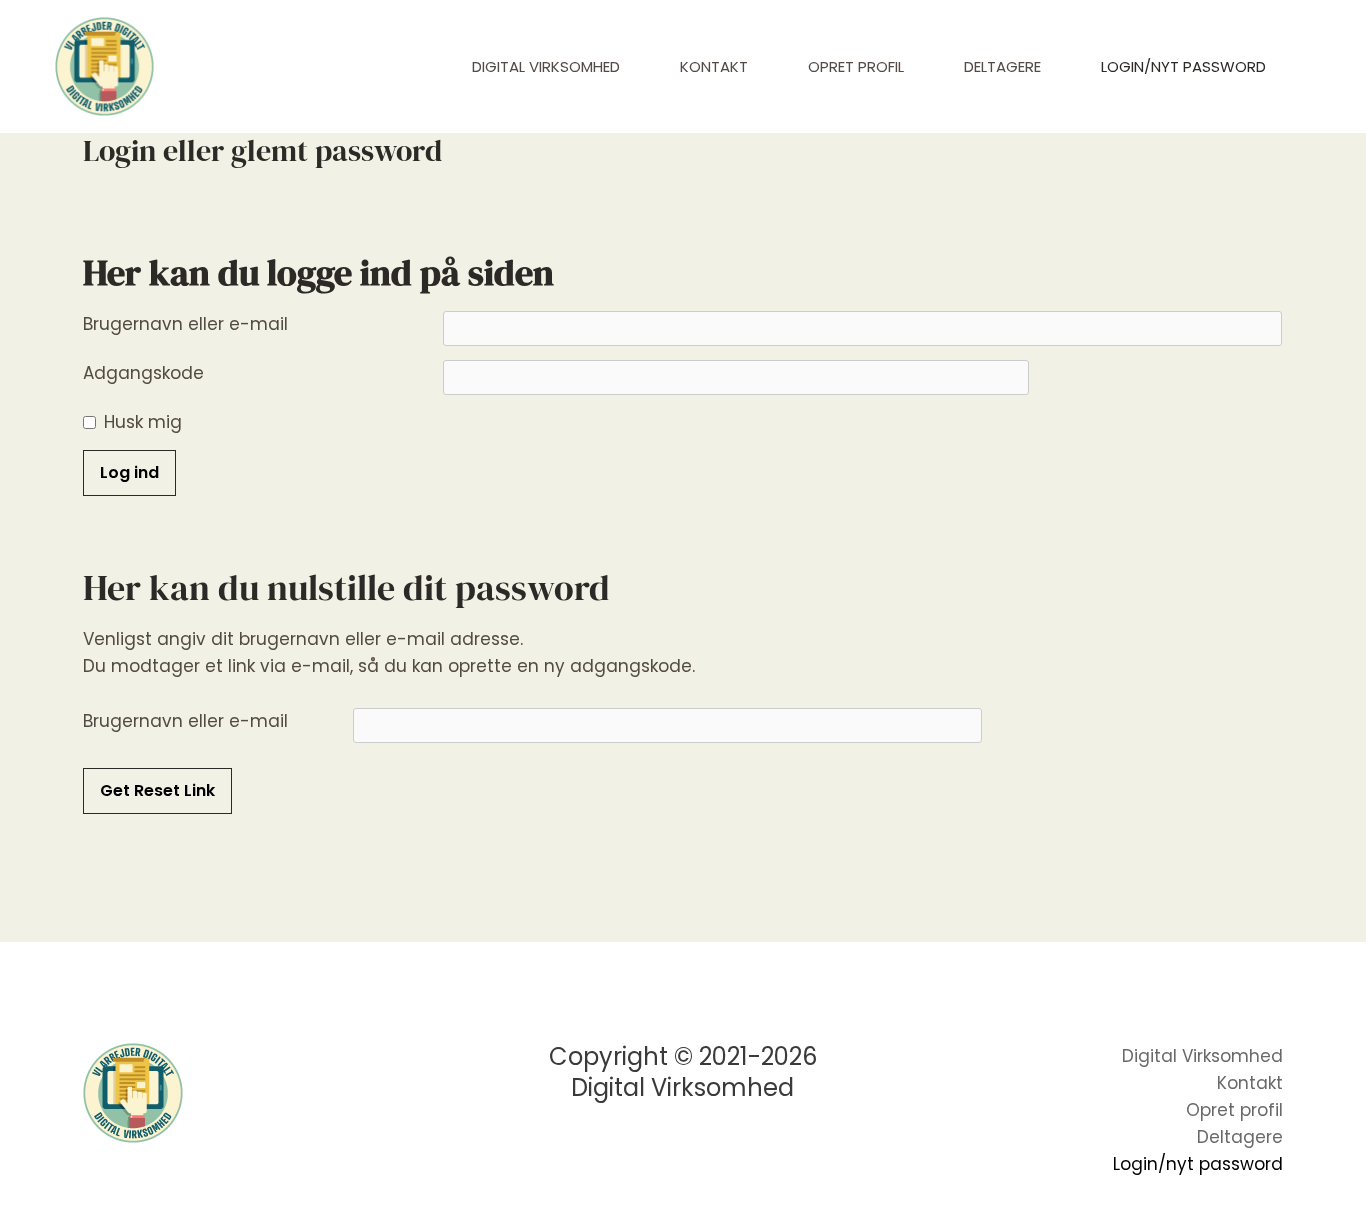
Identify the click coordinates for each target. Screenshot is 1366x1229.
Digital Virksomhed (546, 66)
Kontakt (714, 66)
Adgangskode (143, 373)
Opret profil (856, 66)
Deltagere (1002, 66)
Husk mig (143, 422)
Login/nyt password (1183, 66)
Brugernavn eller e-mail (185, 324)
